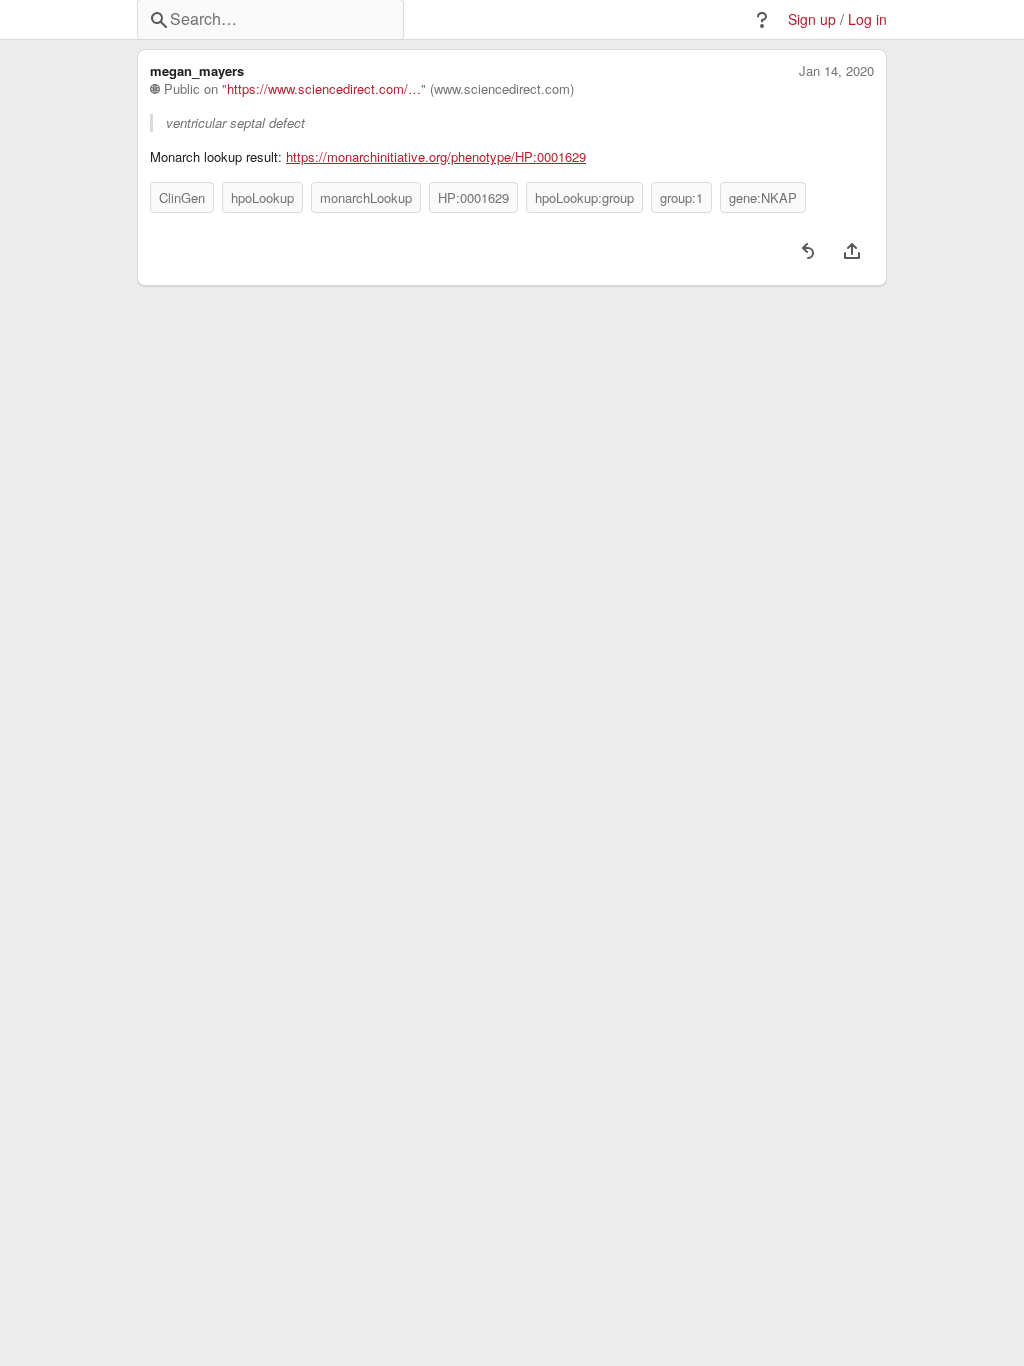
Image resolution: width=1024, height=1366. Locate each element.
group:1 (681, 197)
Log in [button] (867, 19)
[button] (762, 20)
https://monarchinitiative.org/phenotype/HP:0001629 (436, 157)
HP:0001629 (473, 197)
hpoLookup (262, 197)
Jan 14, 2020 (836, 71)
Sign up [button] (812, 19)
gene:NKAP (763, 197)
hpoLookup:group (584, 197)
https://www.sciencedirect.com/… (324, 89)
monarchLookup (366, 197)
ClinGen (182, 197)
